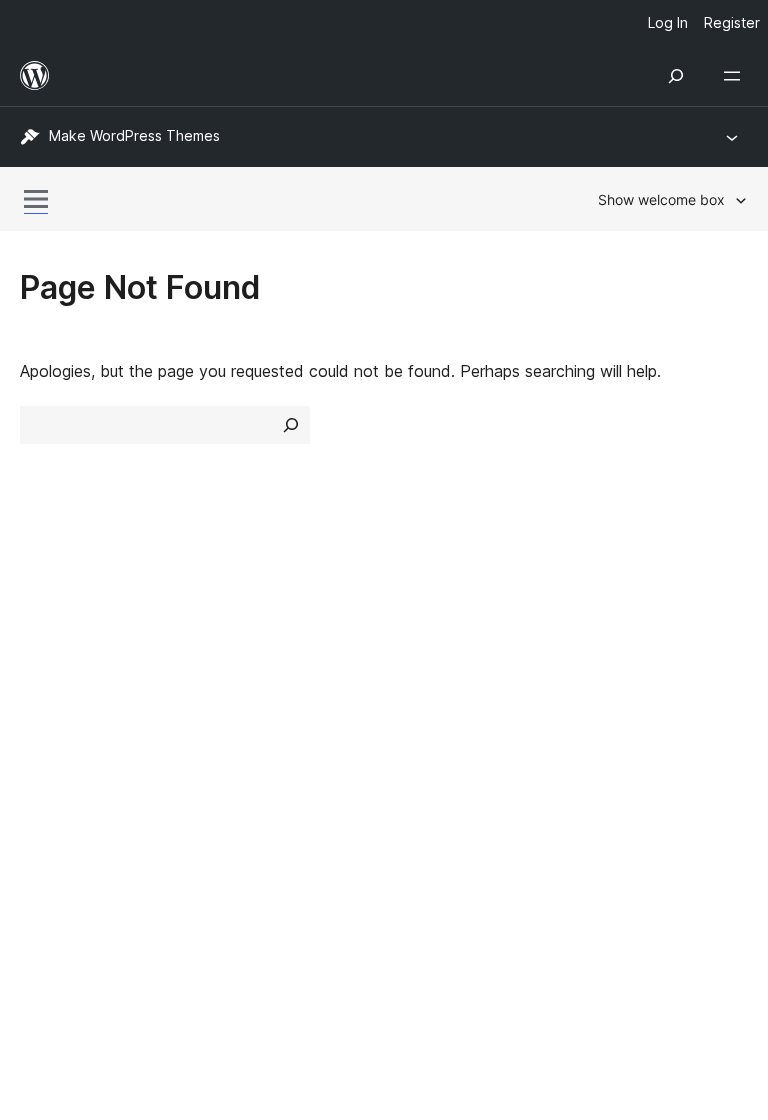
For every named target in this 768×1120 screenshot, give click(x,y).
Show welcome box (661, 199)
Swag (611, 719)
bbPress (60, 856)
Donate (618, 684)
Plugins (232, 684)
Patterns (238, 719)
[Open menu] (736, 76)
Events (606, 649)
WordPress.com (88, 785)
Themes (236, 649)
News (41, 649)
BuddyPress (74, 891)
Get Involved (629, 613)
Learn (414, 613)
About (42, 613)
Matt (48, 820)
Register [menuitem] (732, 22)
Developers (435, 684)
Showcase (245, 613)
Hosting (48, 684)
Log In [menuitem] (668, 22)
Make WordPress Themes (134, 135)
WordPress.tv (453, 719)
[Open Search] (676, 76)
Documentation (450, 649)
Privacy (47, 719)
